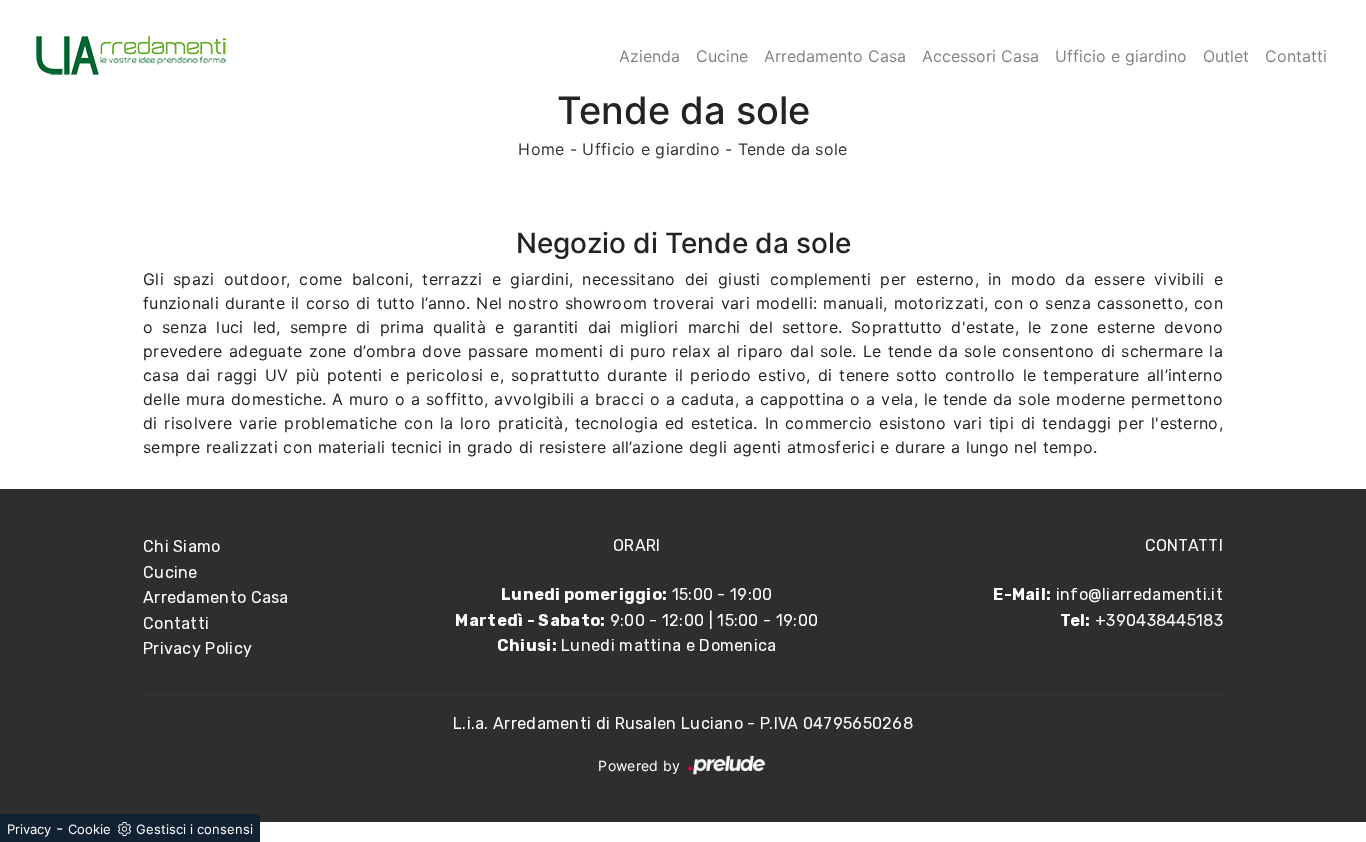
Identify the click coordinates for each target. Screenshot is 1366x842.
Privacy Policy (197, 648)
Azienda (649, 56)
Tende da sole (793, 149)
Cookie (89, 829)
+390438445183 (1159, 620)
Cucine (722, 56)
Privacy (29, 829)
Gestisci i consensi (194, 829)
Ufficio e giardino (1121, 56)
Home (541, 149)
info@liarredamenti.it (1139, 594)
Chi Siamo (182, 546)
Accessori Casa (980, 56)
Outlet (1226, 56)
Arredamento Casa (835, 56)
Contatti (1296, 56)
